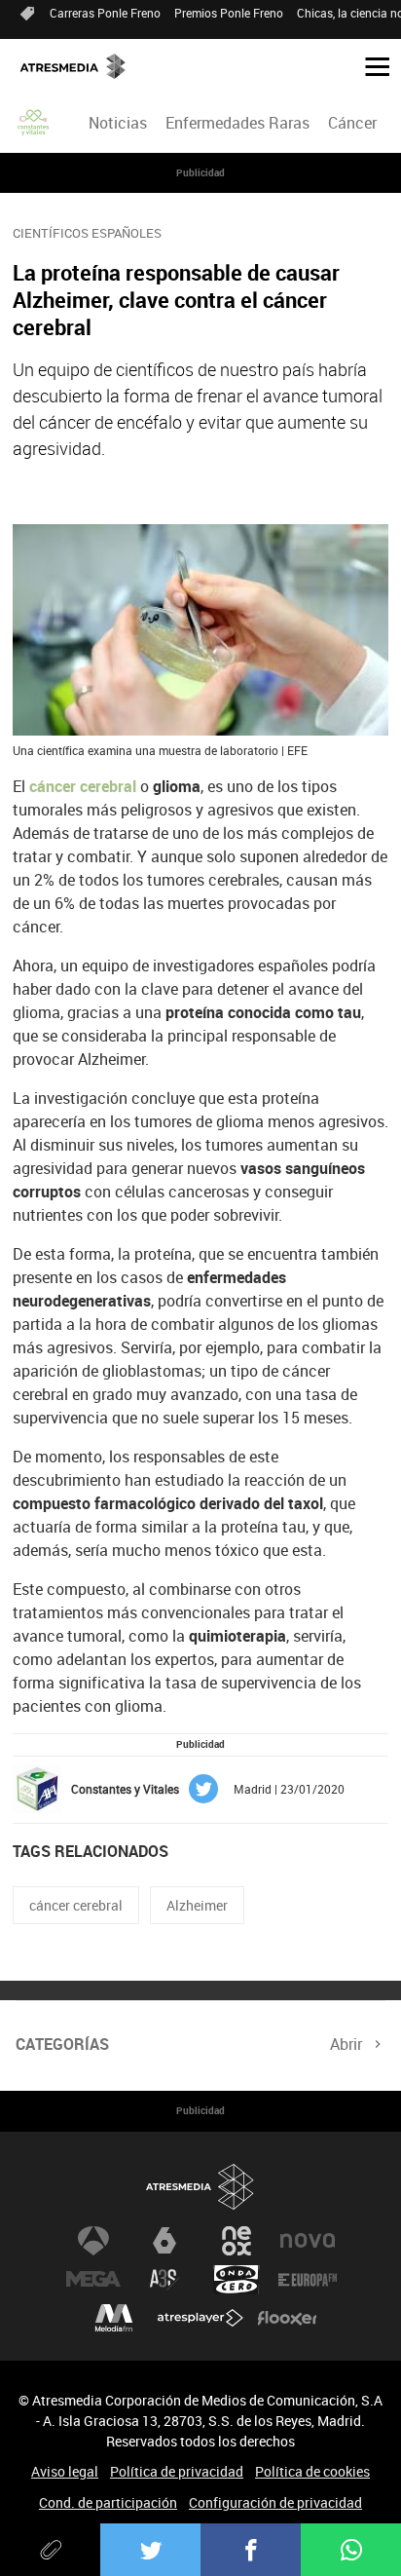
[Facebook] (251, 2550)
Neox (237, 2241)
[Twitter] (150, 2550)
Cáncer (352, 123)
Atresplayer (200, 2319)
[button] (370, 65)
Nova (308, 2241)
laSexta (164, 2241)
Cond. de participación (108, 2502)
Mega (93, 2280)
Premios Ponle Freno (229, 13)
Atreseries (164, 2280)
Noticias (118, 123)
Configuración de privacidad (275, 2502)
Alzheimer (197, 1905)
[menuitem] (117, 123)
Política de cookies (312, 2471)
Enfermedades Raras (237, 123)
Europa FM (308, 2280)
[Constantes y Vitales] (34, 123)
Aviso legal (65, 2471)
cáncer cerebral (76, 1905)
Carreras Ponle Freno (105, 13)
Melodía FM (114, 2319)
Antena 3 (93, 2241)
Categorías (62, 2044)
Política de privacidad (177, 2471)
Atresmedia (200, 2188)
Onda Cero (237, 2280)
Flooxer (287, 2319)
